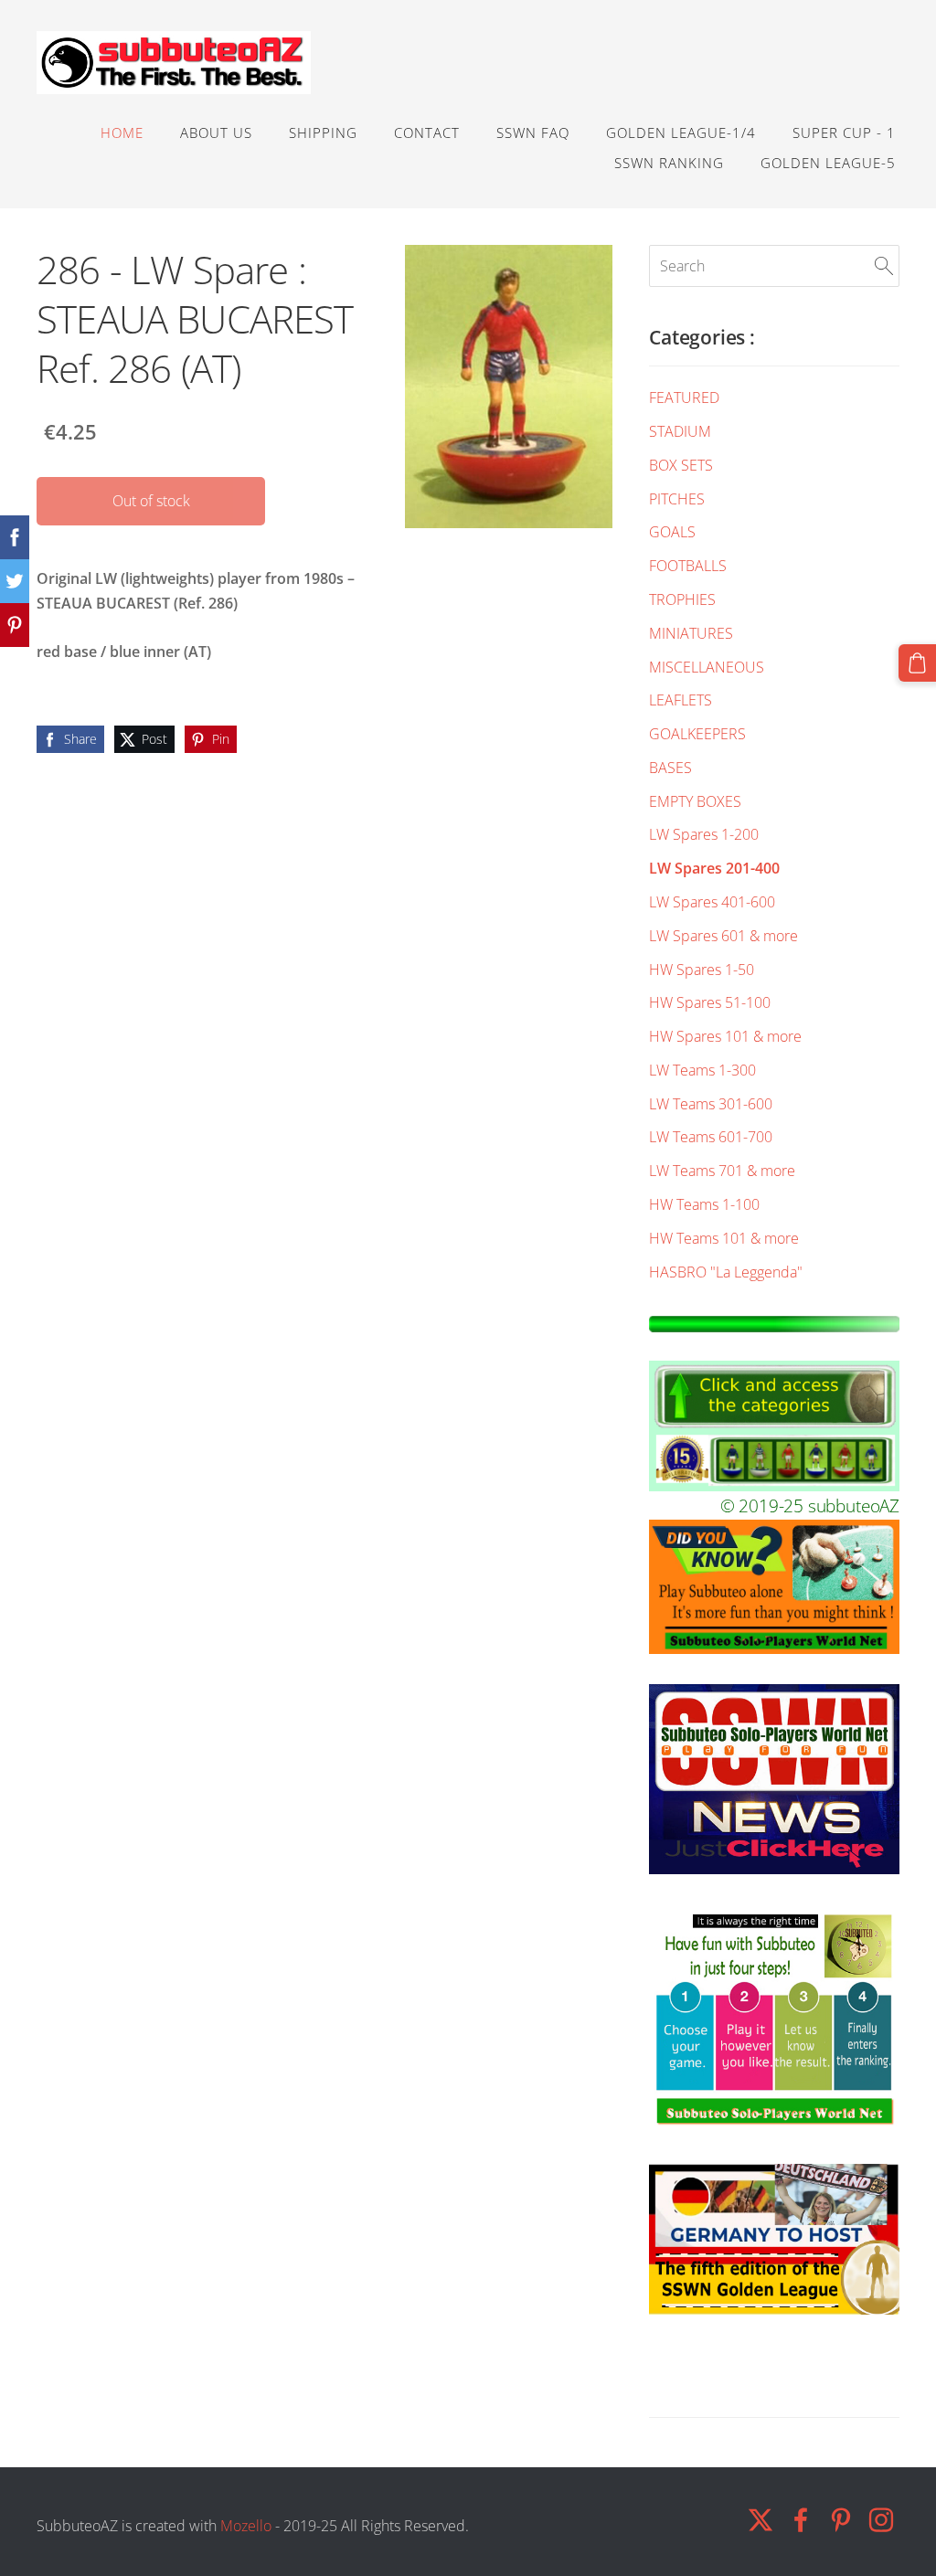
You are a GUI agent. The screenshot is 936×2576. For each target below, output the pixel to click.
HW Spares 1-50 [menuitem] (702, 970)
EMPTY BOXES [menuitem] (695, 801)
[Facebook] (801, 2520)
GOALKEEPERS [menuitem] (697, 734)
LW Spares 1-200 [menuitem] (704, 834)
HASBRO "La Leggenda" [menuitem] (726, 1272)
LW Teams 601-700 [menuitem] (711, 1137)
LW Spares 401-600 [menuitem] (712, 902)
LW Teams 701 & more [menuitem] (722, 1171)
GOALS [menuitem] (672, 532)
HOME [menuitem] (122, 133)
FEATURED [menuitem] (684, 398)
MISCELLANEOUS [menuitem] (707, 667)
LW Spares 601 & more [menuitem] (723, 936)
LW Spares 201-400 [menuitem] (714, 868)
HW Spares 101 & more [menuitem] (725, 1036)
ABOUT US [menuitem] (216, 133)
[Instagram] (881, 2520)
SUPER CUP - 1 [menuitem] (844, 133)
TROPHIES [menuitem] (682, 599)
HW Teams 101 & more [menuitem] (724, 1238)
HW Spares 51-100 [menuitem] (710, 1002)
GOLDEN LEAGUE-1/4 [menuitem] (681, 133)
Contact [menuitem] (427, 133)
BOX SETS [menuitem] (681, 465)
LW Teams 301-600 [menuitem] (711, 1104)
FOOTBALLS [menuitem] (688, 566)
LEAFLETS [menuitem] (681, 700)
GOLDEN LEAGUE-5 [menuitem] (828, 163)
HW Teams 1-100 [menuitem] (704, 1204)
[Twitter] (760, 2520)
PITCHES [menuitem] (677, 499)
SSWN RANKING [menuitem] (669, 163)
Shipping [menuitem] (323, 133)
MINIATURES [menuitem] (691, 633)
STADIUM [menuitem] (680, 431)
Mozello (246, 2526)
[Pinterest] (841, 2520)
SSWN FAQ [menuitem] (533, 133)
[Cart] (917, 663)
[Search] (884, 266)
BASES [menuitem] (670, 768)
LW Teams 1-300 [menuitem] (702, 1070)
